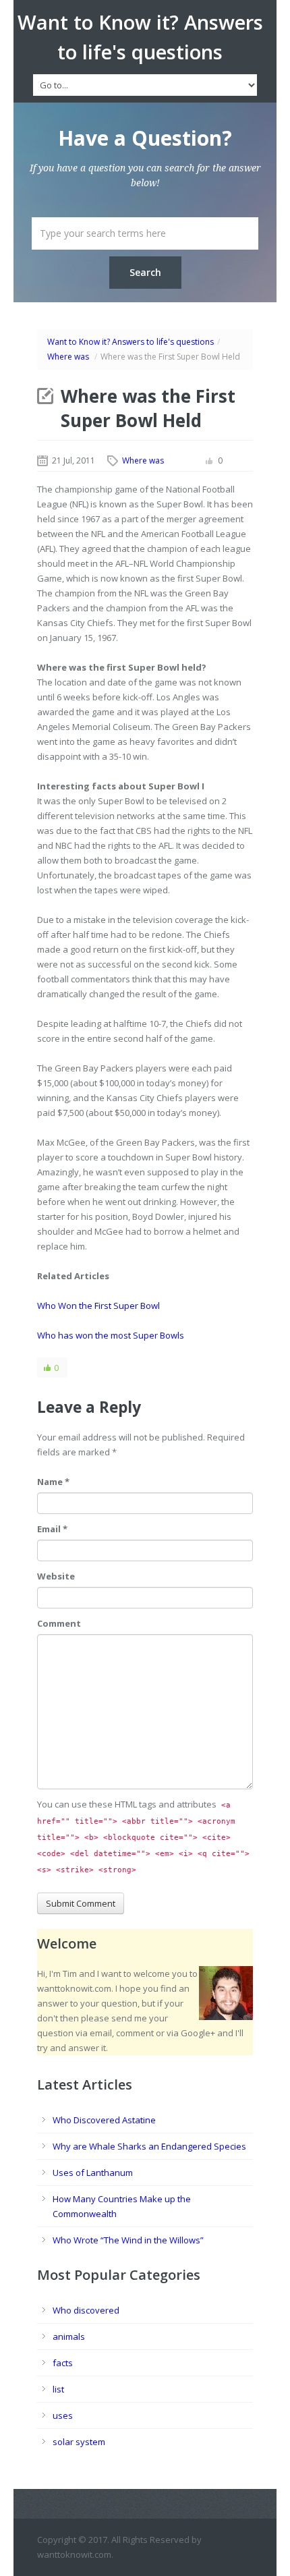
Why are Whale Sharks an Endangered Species (149, 2146)
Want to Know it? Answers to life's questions (130, 342)
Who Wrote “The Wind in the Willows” (128, 2240)
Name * (53, 1482)
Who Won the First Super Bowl (98, 1306)
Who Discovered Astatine (104, 2120)
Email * (52, 1529)
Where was (68, 357)
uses (63, 2415)
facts (63, 2363)
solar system (79, 2442)
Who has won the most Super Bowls (111, 1335)
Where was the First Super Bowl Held (148, 408)
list (58, 2389)
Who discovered (86, 2310)
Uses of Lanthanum (93, 2173)
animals (69, 2336)
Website (56, 1576)
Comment (59, 1623)
